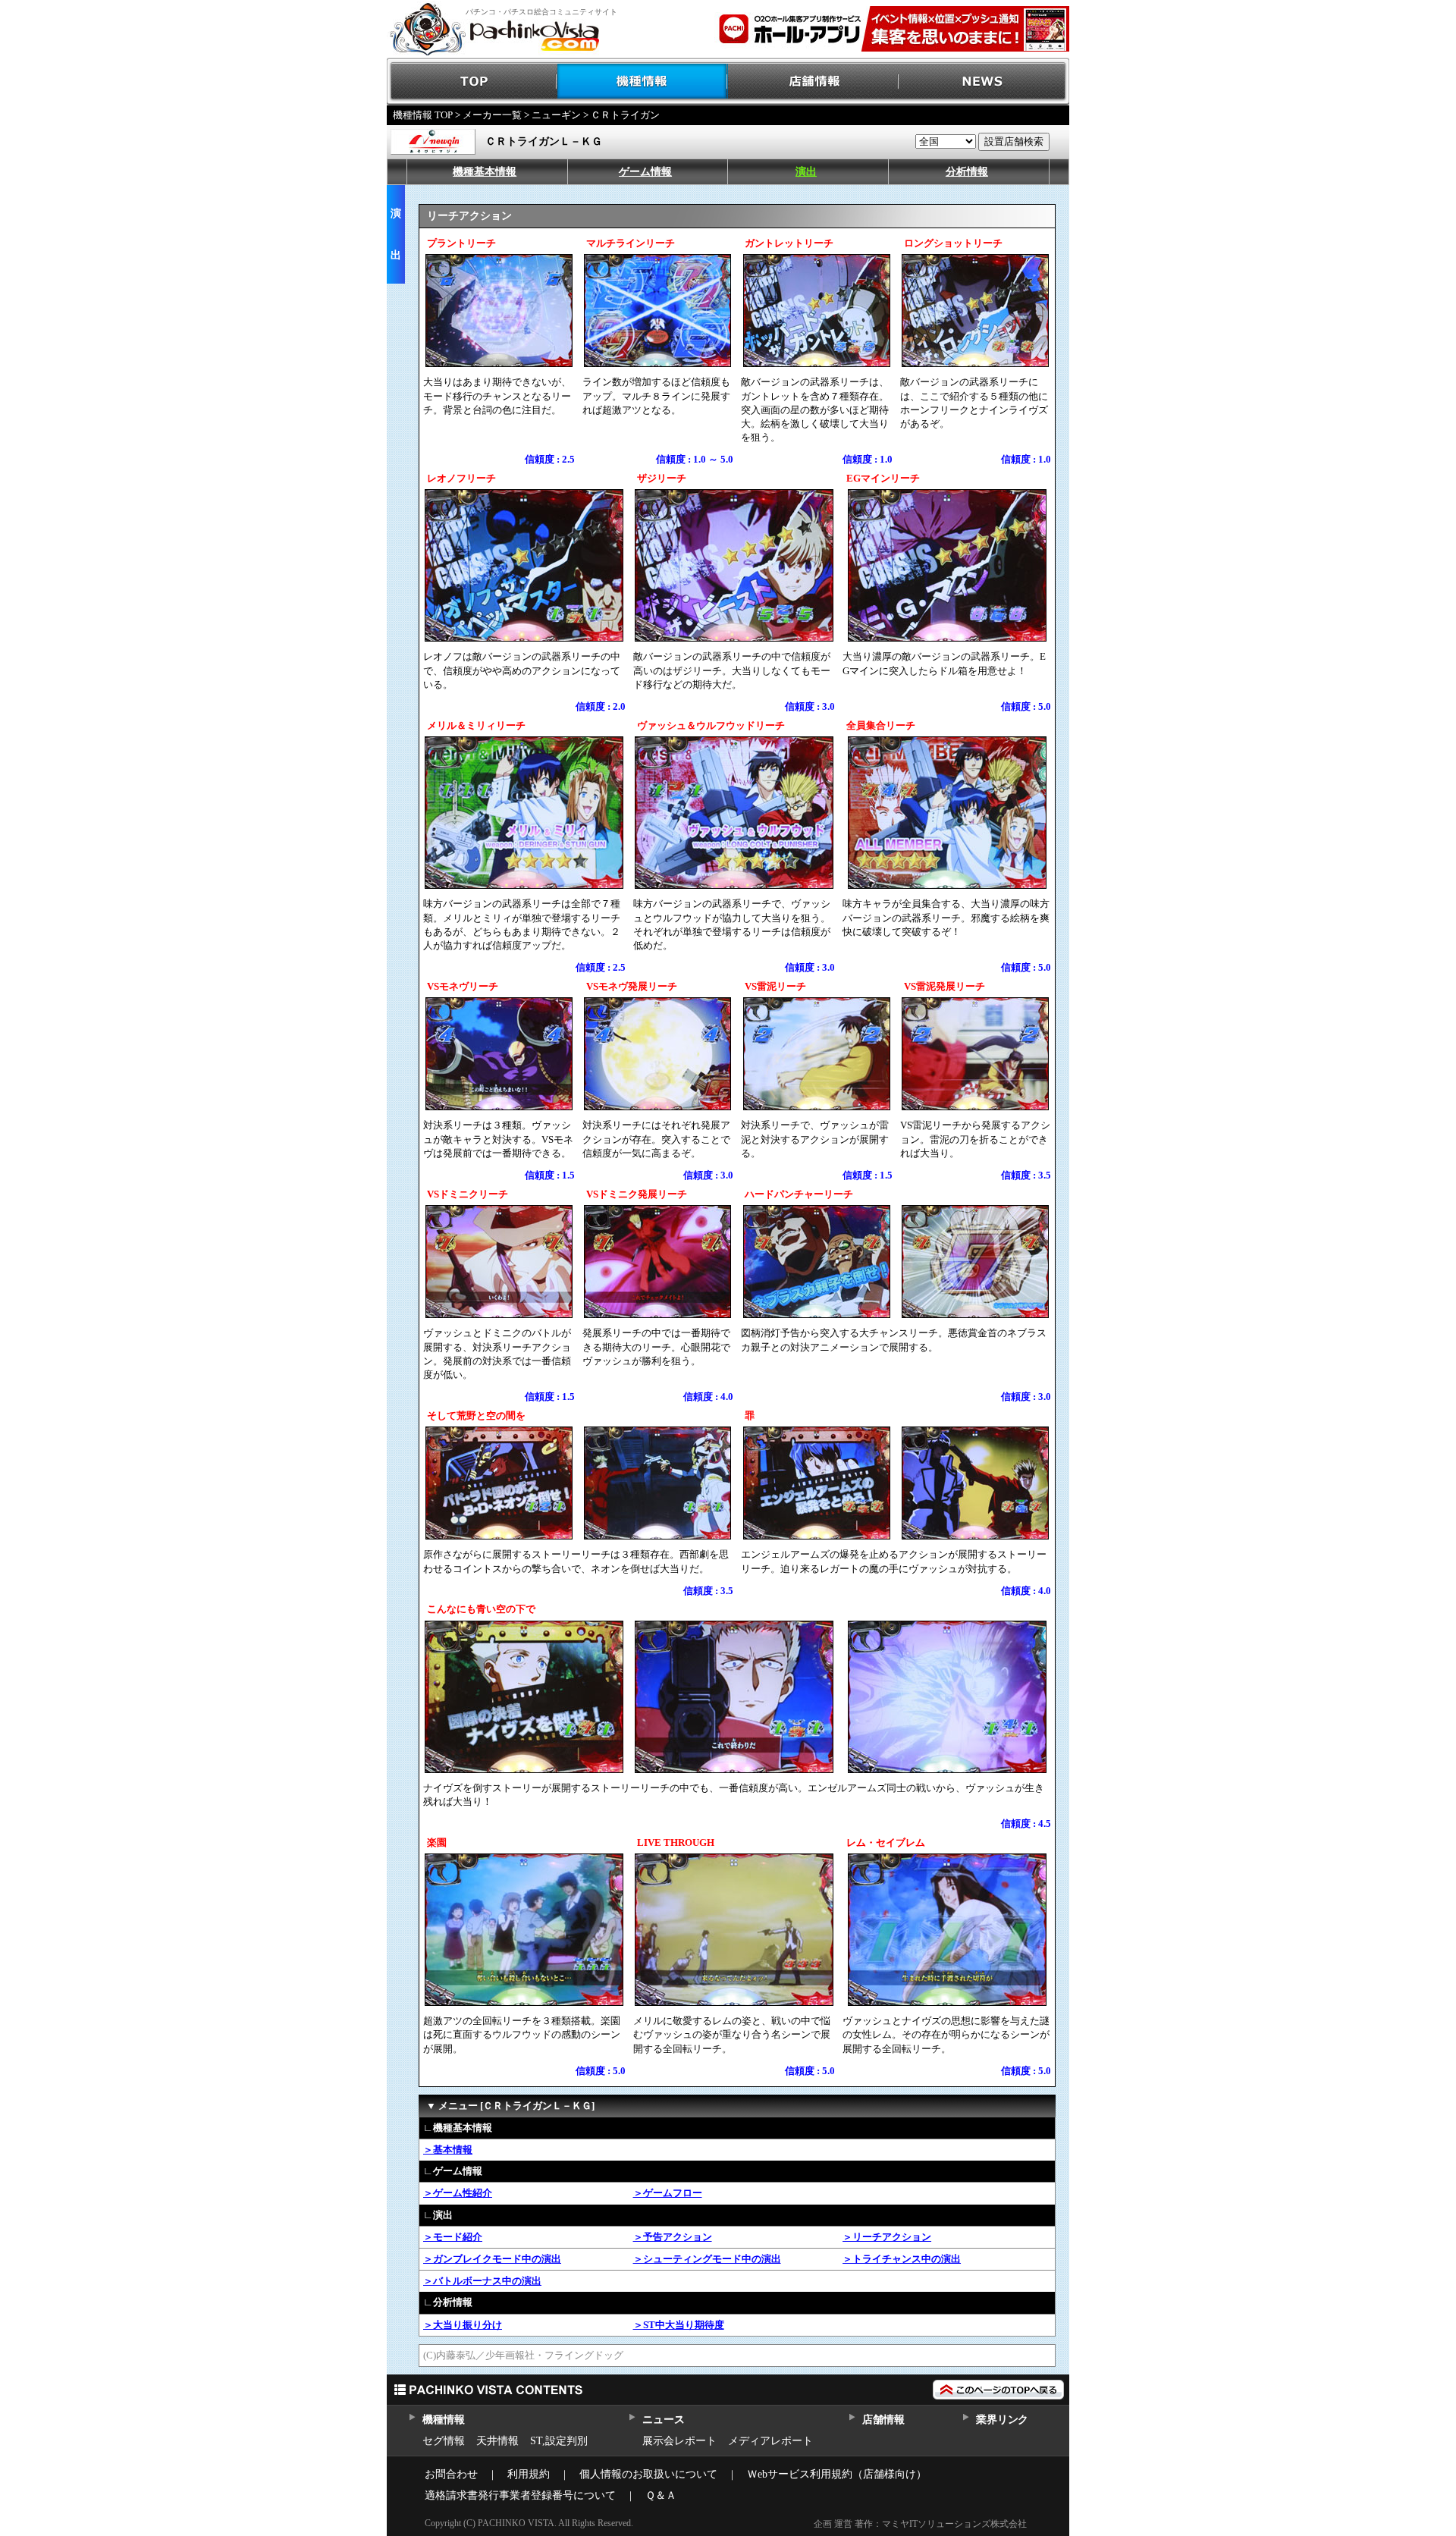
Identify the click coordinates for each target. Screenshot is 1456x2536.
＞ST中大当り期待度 (679, 2325)
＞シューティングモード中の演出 (707, 2259)
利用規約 (529, 2474)
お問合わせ (451, 2474)
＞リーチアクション (887, 2237)
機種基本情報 (485, 172)
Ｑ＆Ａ (661, 2495)
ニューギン (556, 115)
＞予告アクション (673, 2237)
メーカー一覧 (492, 115)
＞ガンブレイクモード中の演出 (492, 2259)
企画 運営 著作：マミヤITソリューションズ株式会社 (920, 2524)
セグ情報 (444, 2441)
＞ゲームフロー (668, 2193)
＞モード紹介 (453, 2237)
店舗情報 (813, 82)
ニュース (663, 2420)
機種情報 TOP (423, 115)
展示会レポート (679, 2441)
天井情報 (497, 2441)
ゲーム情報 (645, 172)
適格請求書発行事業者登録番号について (520, 2495)
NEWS (984, 82)
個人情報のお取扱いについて (648, 2474)
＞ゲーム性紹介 (458, 2193)
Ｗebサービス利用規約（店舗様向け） (837, 2474)
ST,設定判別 (559, 2441)
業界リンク (1002, 2420)
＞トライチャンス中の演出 (902, 2259)
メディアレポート (770, 2441)
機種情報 (643, 82)
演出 (806, 172)
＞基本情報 (448, 2150)
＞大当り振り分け (463, 2325)
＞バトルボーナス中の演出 (482, 2281)
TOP (472, 82)
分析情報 (967, 172)
